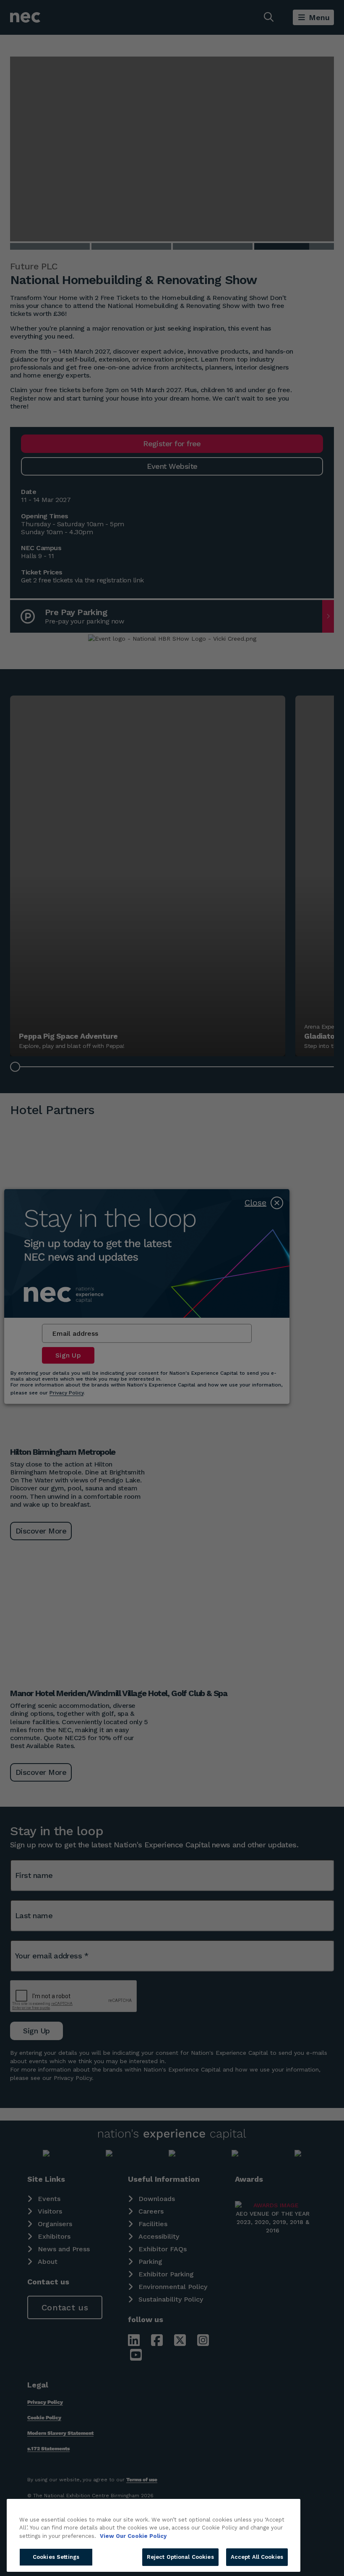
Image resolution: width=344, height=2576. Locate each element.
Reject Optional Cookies (180, 2557)
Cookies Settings (56, 2557)
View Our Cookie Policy (133, 2536)
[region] (154, 2535)
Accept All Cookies (257, 2557)
